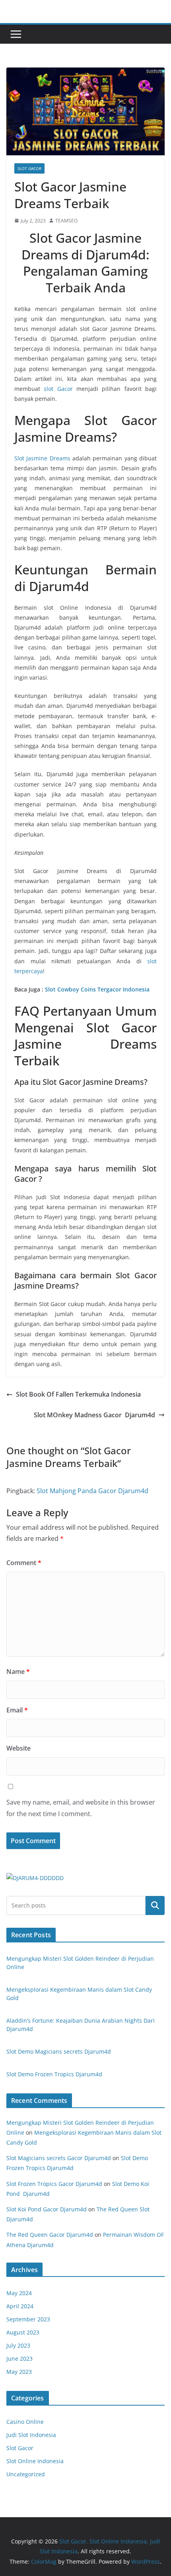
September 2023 (28, 2319)
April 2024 (20, 2306)
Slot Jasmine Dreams (42, 458)
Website (18, 1748)
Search (155, 1905)
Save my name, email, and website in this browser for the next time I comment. (81, 1808)
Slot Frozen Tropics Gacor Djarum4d (54, 2184)
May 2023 (19, 2372)
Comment (24, 1563)
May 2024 (19, 2293)
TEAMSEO (66, 221)
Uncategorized (26, 2474)
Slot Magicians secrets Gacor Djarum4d (59, 2158)
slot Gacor (58, 389)
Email (17, 1710)
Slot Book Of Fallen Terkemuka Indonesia (78, 1394)
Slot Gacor (29, 168)
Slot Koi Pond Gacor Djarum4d (47, 2209)
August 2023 (23, 2332)
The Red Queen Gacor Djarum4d (50, 2235)
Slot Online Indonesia (35, 2461)
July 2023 (18, 2345)
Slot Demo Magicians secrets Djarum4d (59, 2051)
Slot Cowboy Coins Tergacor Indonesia (97, 989)
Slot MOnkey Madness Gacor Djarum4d (94, 1415)
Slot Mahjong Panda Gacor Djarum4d (92, 1491)
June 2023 (19, 2359)
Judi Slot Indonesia (31, 2435)
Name (18, 1672)
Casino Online (25, 2422)
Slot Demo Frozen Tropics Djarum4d (54, 2074)
